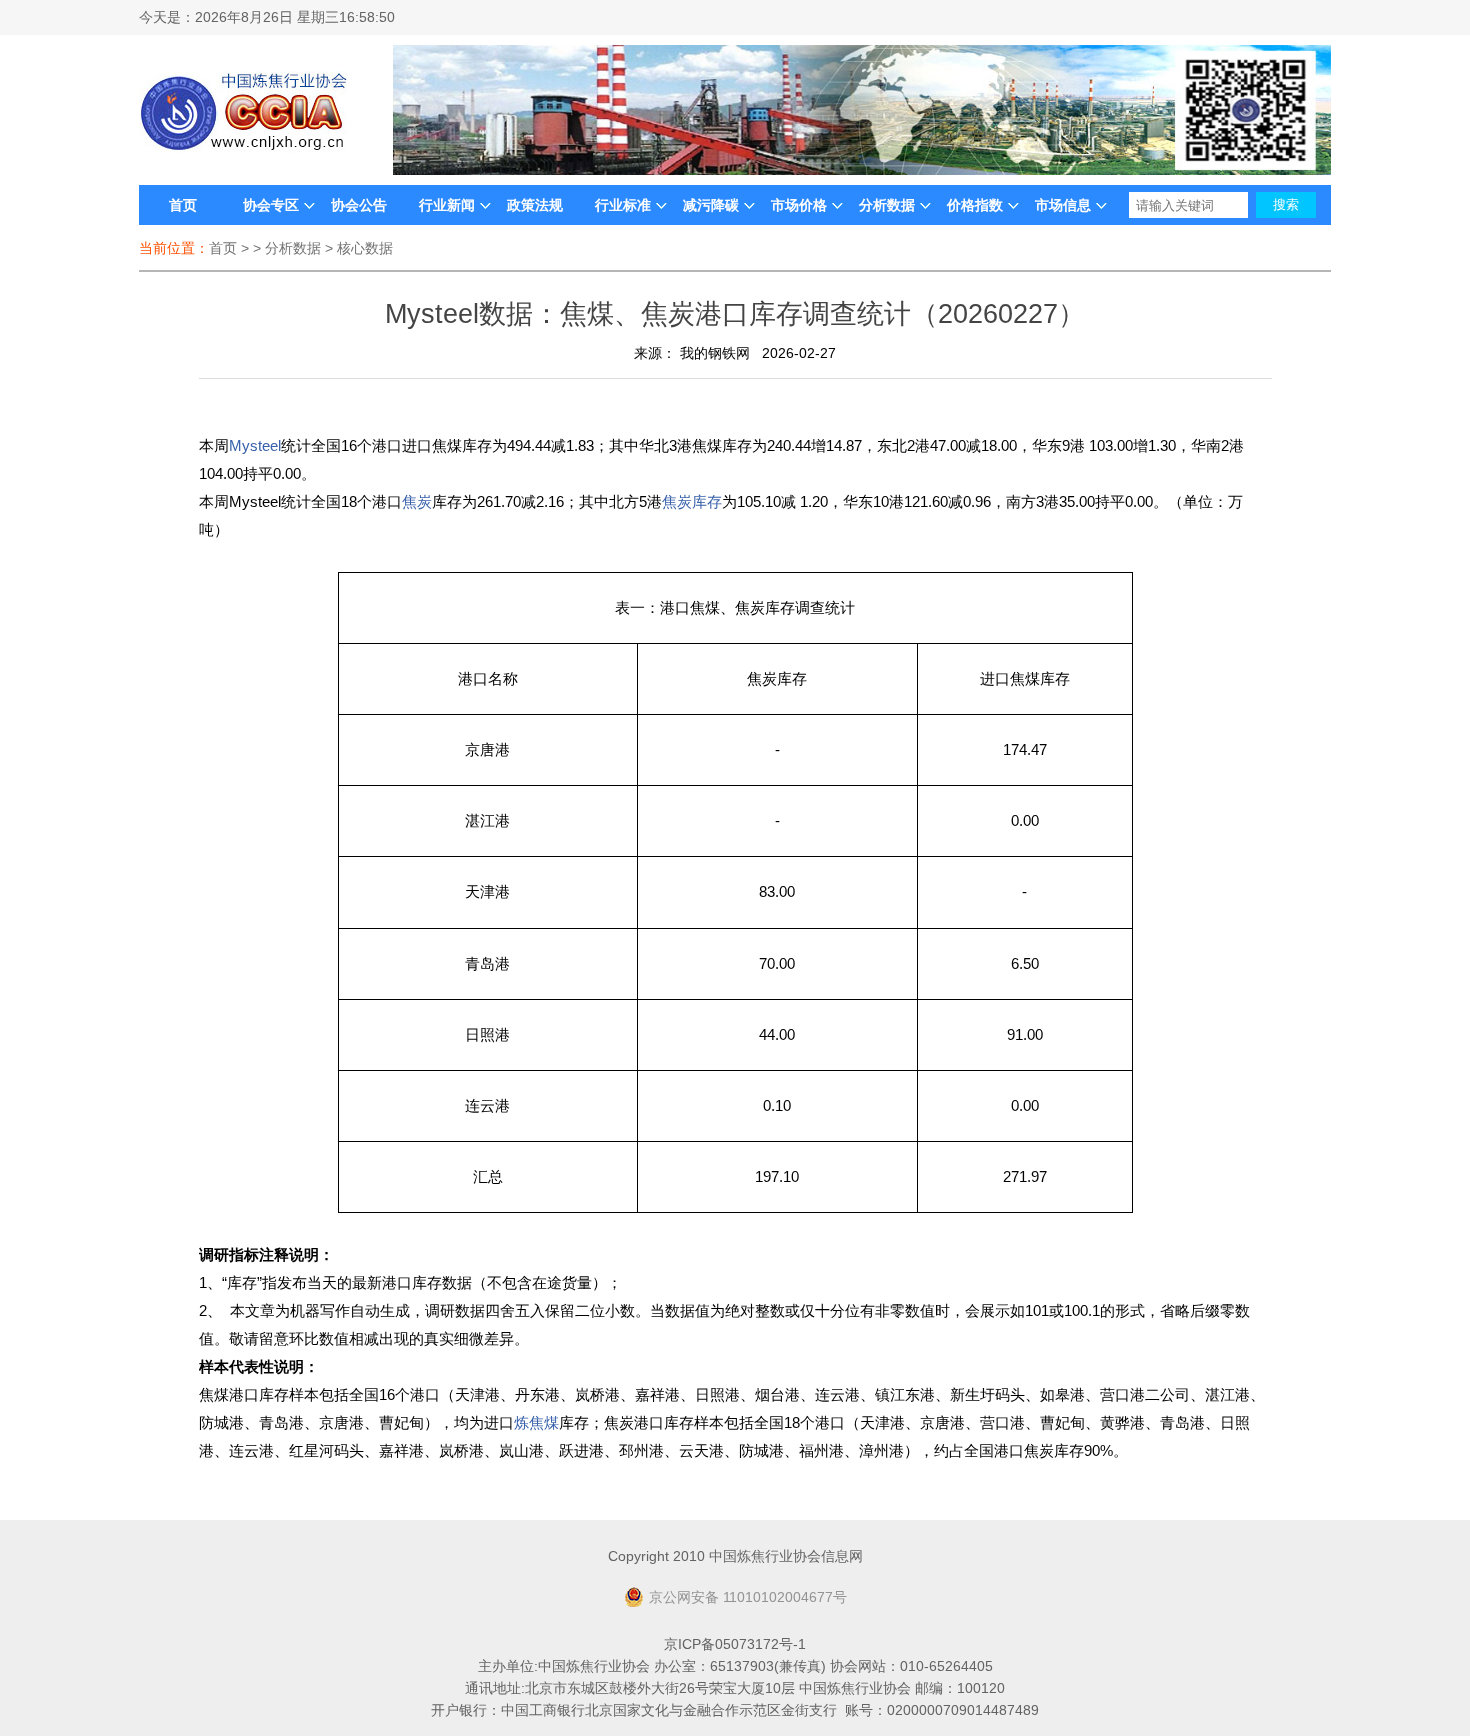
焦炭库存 (692, 501)
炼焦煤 (536, 1422)
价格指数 (975, 205)
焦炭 (417, 501)
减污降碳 (711, 205)
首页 (183, 205)
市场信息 (1063, 205)
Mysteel (255, 445)
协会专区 (271, 205)
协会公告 (359, 205)
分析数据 (887, 205)
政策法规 (535, 205)
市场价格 (799, 205)
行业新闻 (447, 205)
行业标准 (623, 205)
